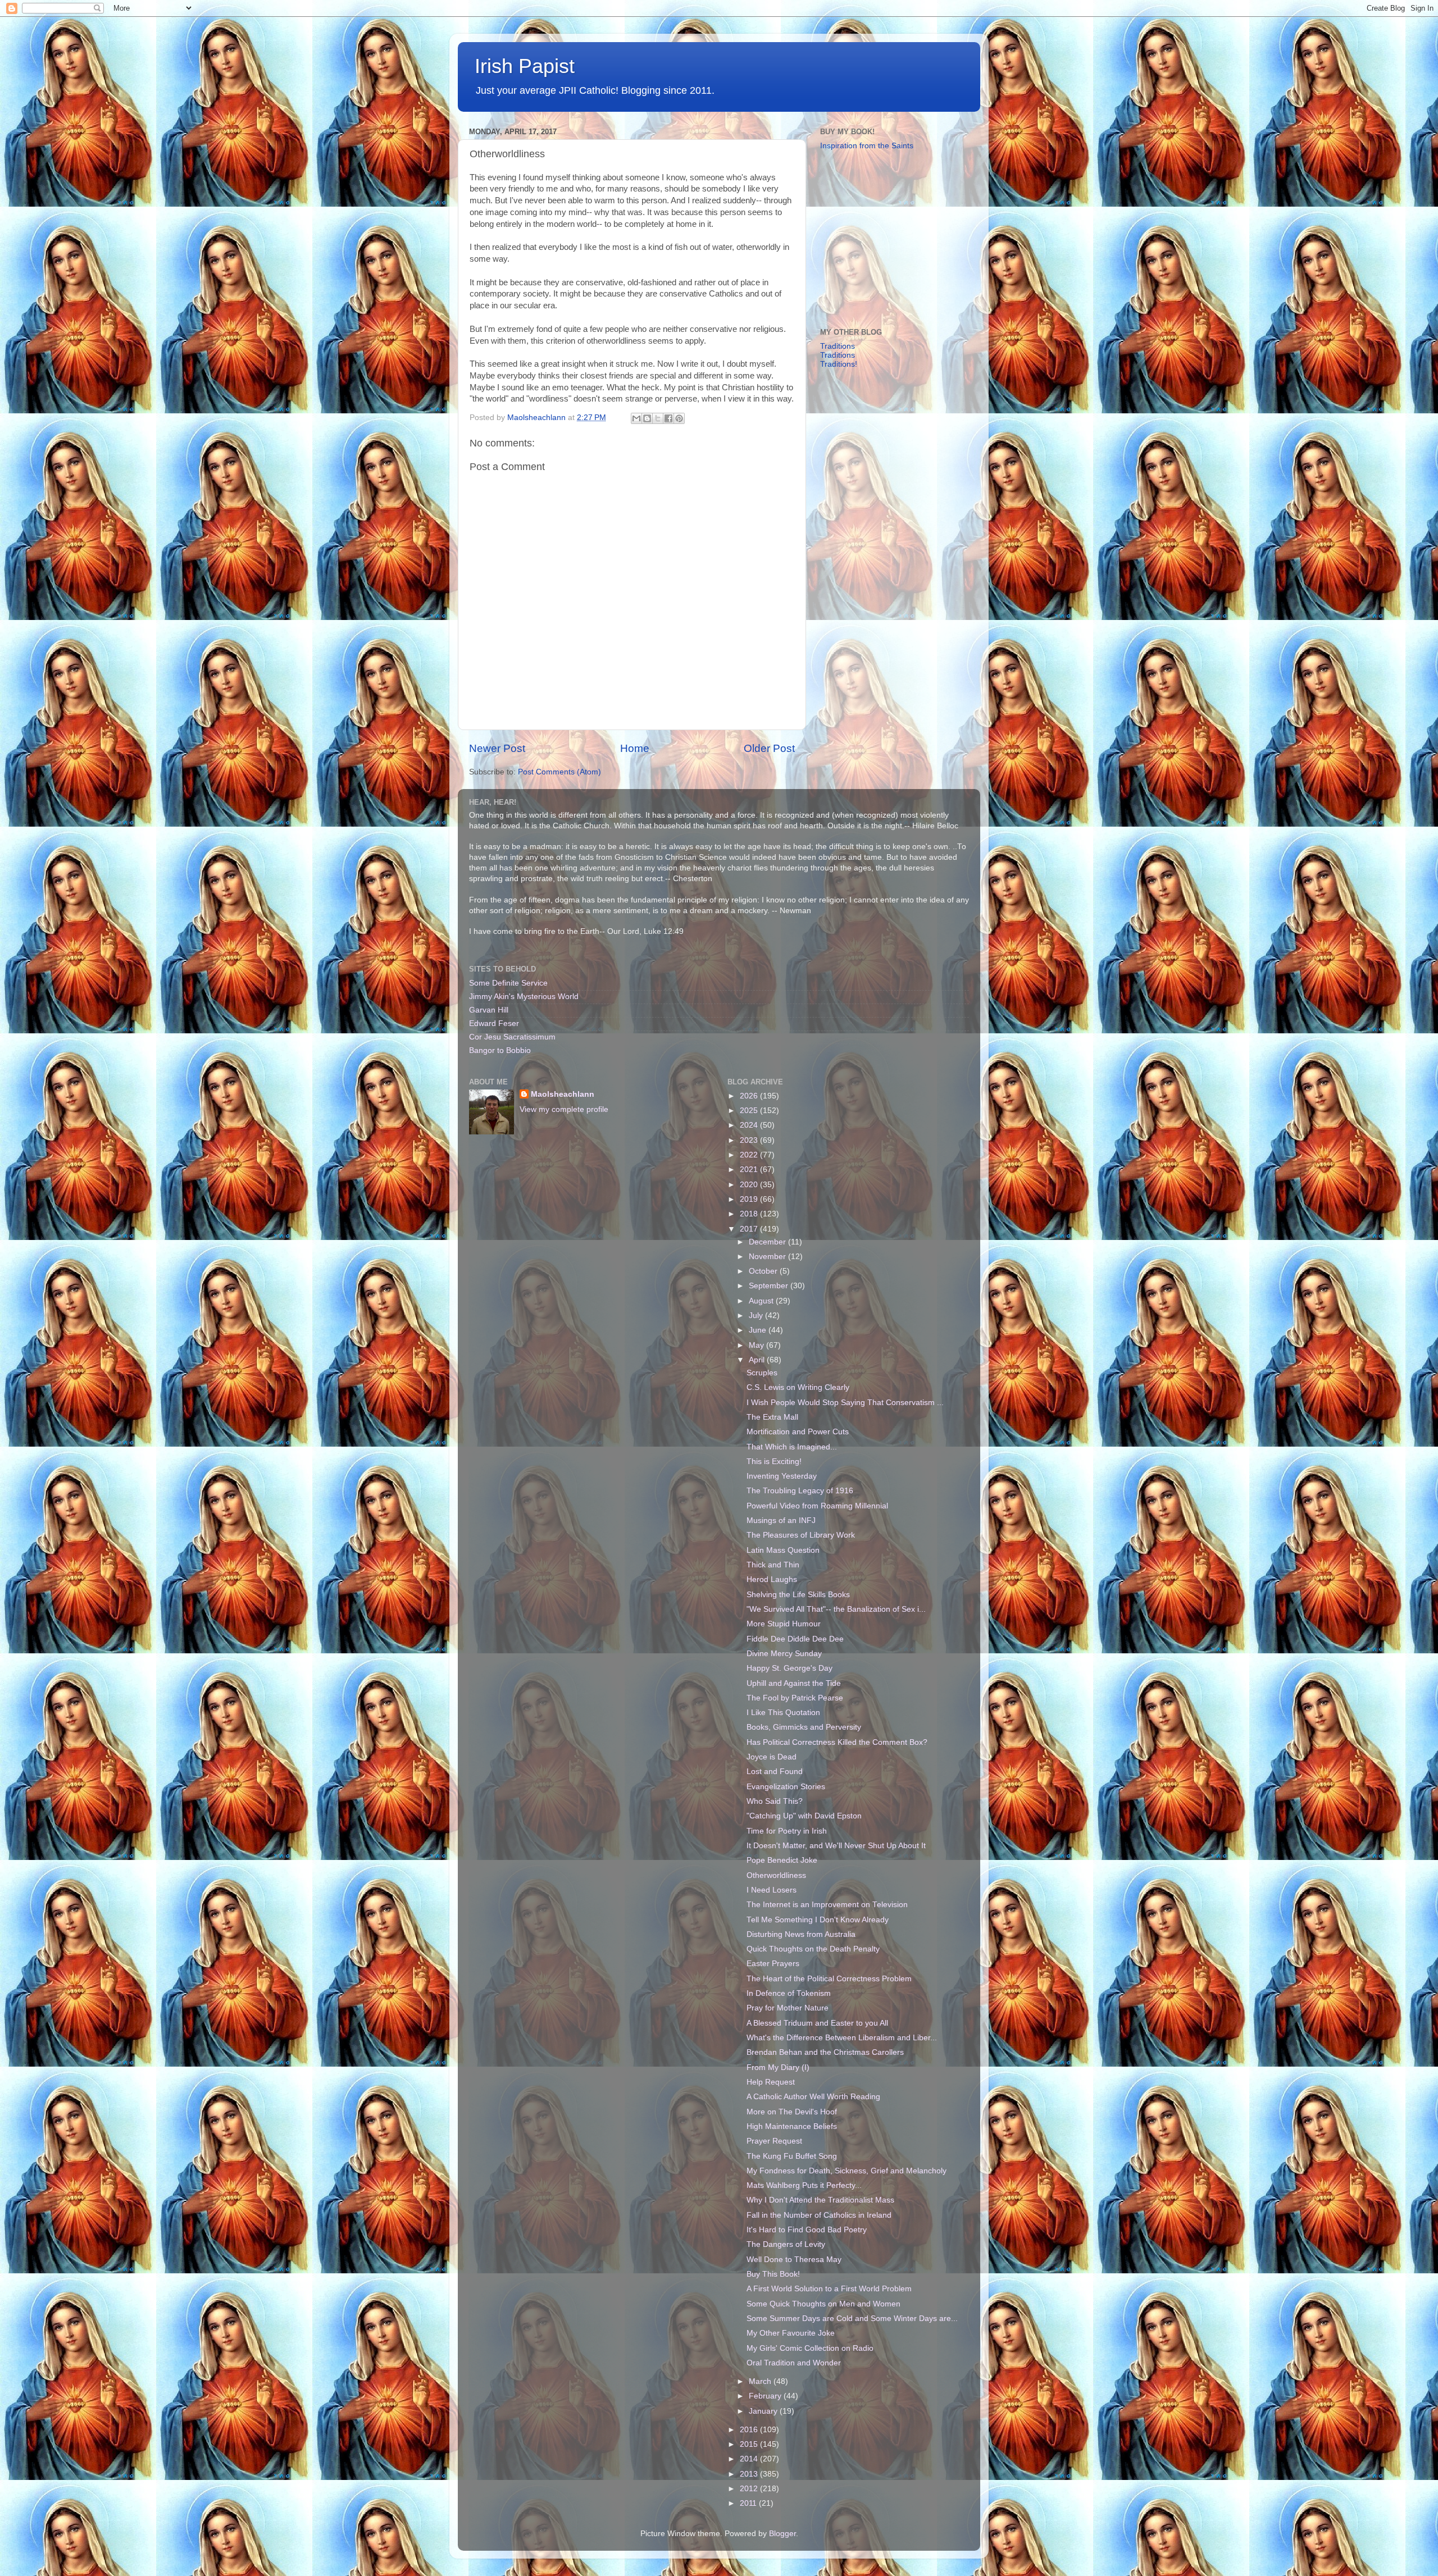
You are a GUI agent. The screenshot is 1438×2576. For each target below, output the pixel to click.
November (768, 1257)
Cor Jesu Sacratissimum (512, 1037)
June (759, 1330)
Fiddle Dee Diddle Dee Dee (795, 1639)
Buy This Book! (773, 2274)
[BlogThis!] (647, 418)
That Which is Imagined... (792, 1447)
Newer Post (497, 748)
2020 (750, 1185)
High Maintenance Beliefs (792, 2126)
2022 (750, 1155)
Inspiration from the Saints (867, 146)
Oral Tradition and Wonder (794, 2363)
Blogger (782, 2534)
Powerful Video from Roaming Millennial (817, 1506)
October (764, 1271)
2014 (750, 2459)
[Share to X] (658, 418)
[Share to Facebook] (668, 418)
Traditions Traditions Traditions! (839, 355)
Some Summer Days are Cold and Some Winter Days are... (852, 2319)
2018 (750, 1214)
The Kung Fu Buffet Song (792, 2156)
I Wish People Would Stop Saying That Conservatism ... (845, 1403)
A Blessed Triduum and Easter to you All (817, 2023)
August (762, 1301)
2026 (750, 1096)
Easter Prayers (773, 1964)
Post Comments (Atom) (559, 772)
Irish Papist (525, 66)
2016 (750, 2430)
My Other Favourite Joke (791, 2333)
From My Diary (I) (778, 2067)
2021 (750, 1170)
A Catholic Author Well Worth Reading (813, 2097)
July (757, 1316)
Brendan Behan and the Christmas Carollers (825, 2052)
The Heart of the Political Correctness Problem (829, 1979)
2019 (750, 1199)
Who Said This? (775, 1801)
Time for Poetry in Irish (787, 1831)
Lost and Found (775, 1772)
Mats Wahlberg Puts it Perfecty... (804, 2185)
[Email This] (636, 418)
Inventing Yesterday (782, 1476)
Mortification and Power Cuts (798, 1432)
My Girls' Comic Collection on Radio (810, 2348)
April (758, 1360)
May (757, 1345)
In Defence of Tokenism (789, 1993)
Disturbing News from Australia (801, 1934)
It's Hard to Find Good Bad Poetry (807, 2230)
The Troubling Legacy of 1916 (800, 1491)
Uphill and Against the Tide (794, 1683)
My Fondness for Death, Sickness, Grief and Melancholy (847, 2171)
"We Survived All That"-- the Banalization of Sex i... (836, 1609)
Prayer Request (774, 2141)
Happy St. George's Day (789, 1668)
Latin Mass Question (783, 1550)
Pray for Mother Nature (788, 2008)
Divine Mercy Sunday (784, 1654)
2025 (750, 1111)
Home (635, 748)
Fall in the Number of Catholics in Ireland (819, 2215)
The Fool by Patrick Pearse (795, 1698)
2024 (750, 1125)
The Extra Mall (772, 1417)
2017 (750, 1229)
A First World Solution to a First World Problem (829, 2289)
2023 (750, 1140)
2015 (750, 2444)
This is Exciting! (774, 1462)
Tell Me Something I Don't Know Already (818, 1920)
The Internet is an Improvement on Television (827, 1905)
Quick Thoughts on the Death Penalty (813, 1949)
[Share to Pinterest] (679, 418)
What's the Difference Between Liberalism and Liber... (842, 2038)
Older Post (769, 748)
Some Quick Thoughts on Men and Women (823, 2304)
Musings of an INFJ (781, 1520)
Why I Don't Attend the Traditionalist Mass (820, 2200)
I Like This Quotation (783, 1713)
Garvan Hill (489, 1010)
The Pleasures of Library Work (801, 1535)
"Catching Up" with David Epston (804, 1816)
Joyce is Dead (772, 1757)
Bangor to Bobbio (500, 1050)
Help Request (771, 2082)
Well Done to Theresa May (794, 2260)
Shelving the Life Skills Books (798, 1595)
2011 (749, 2503)
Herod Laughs (772, 1579)
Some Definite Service (508, 983)
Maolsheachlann (563, 1094)
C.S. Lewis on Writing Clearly (798, 1387)
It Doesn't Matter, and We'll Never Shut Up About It (836, 1846)
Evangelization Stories (786, 1787)
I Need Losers (772, 1890)
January (764, 2411)
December (768, 1242)
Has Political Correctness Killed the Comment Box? (837, 1742)
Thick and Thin (773, 1565)
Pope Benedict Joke (782, 1860)
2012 (750, 2489)
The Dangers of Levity (786, 2244)
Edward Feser (494, 1023)
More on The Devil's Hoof (792, 2112)
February (766, 2396)
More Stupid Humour (784, 1624)
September (770, 1286)
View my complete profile (564, 1109)
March (761, 2381)
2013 (750, 2474)
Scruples (762, 1373)
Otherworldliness (776, 1875)
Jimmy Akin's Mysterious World (524, 997)
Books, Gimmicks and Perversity (804, 1727)
